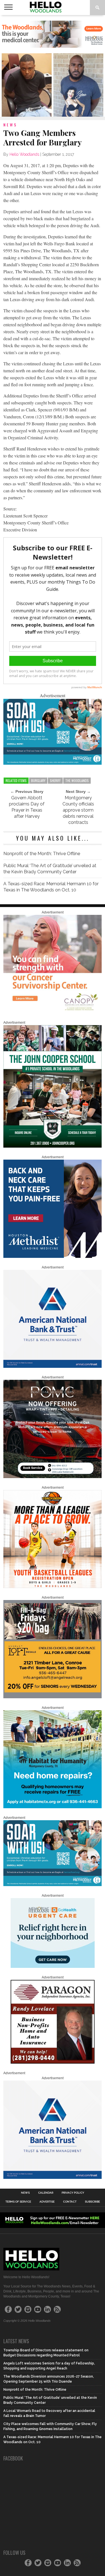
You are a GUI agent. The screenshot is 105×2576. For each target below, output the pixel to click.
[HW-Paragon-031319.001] (53, 2062)
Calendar (46, 2193)
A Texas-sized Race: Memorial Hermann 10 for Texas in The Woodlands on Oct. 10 (51, 887)
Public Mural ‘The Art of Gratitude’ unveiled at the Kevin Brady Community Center (50, 869)
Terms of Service (18, 2202)
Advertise (47, 2202)
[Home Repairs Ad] (53, 1807)
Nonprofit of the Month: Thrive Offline (42, 854)
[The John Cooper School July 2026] (53, 1147)
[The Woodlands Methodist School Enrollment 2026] (53, 763)
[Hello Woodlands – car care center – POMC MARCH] (53, 1477)
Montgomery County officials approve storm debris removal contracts (78, 810)
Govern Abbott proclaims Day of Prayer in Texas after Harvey (27, 807)
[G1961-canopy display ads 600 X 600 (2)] (53, 1012)
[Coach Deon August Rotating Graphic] (53, 1587)
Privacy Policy (73, 2193)
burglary (38, 780)
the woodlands (77, 780)
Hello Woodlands (24, 154)
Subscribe (92, 2202)
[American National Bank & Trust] (53, 1367)
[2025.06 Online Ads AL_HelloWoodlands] (53, 1697)
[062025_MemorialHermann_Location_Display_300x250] (53, 1967)
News (25, 2193)
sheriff (55, 780)
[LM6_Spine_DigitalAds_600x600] (53, 1257)
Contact (70, 2202)
